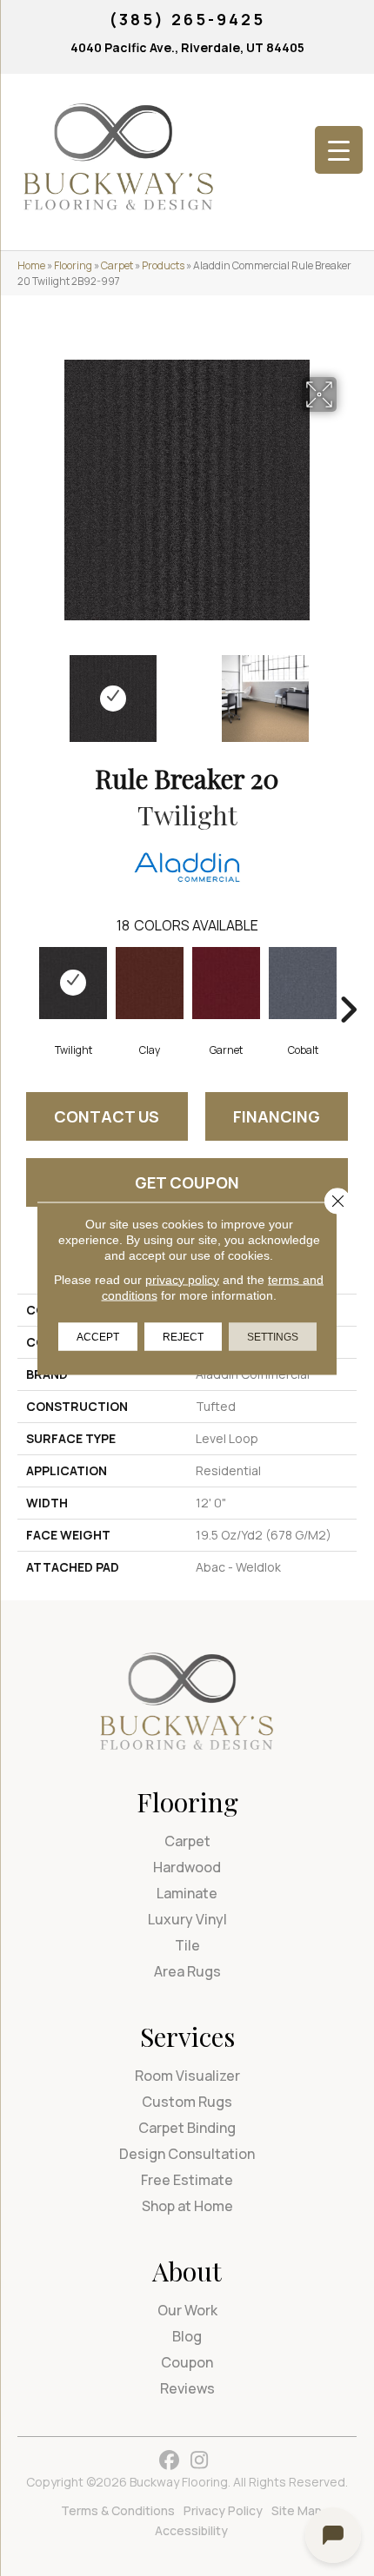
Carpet (117, 265)
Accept (98, 1336)
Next (348, 690)
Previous (26, 690)
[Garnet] (226, 983)
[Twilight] (73, 983)
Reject (183, 1336)
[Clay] (150, 983)
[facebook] (169, 2461)
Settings (273, 1336)
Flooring (73, 265)
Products (163, 265)
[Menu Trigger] (339, 150)
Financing (277, 1116)
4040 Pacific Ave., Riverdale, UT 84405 (187, 47)
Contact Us (107, 1116)
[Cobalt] (303, 983)
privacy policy (182, 1279)
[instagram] (200, 2461)
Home (31, 265)
